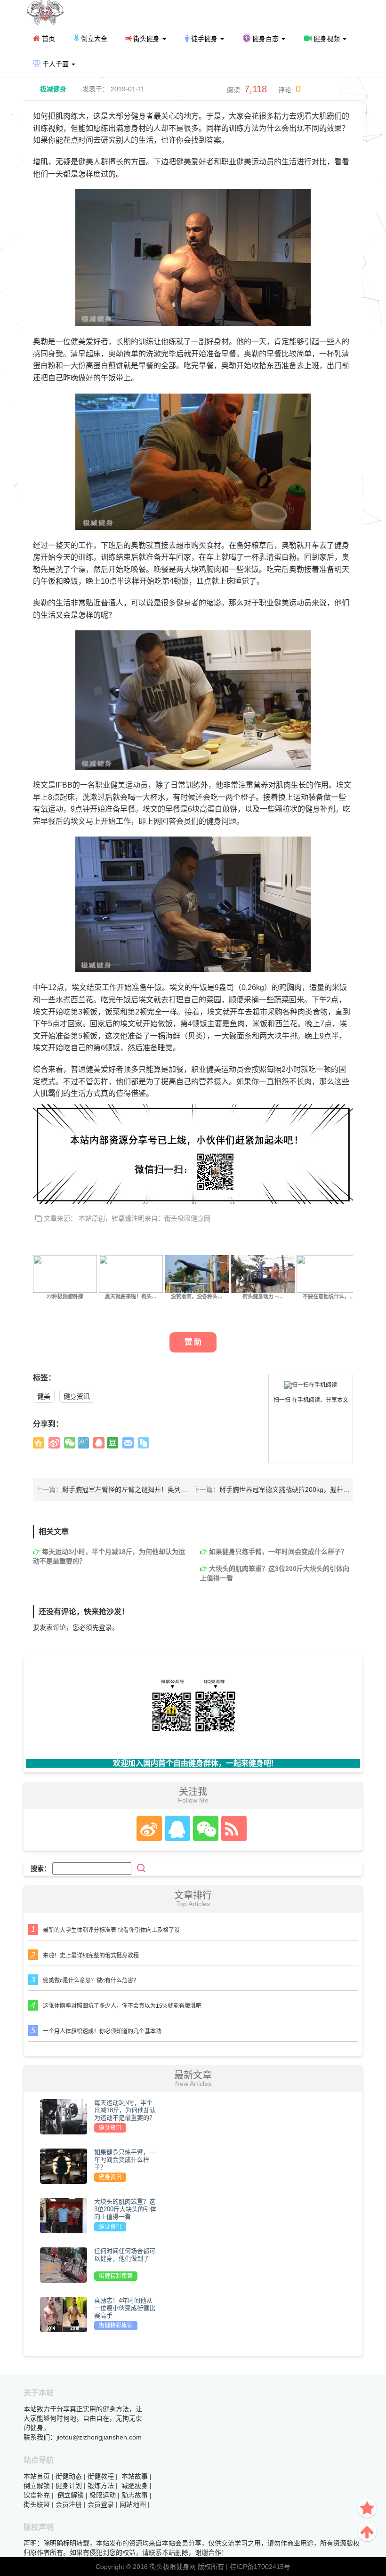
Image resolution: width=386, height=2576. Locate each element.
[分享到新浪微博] (54, 1443)
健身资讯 (77, 1396)
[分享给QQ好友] (99, 1443)
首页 (48, 39)
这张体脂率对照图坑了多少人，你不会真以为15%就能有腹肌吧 (122, 2006)
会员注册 (69, 2504)
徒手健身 (204, 39)
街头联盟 (37, 2504)
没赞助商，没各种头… (197, 1296)
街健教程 (101, 2476)
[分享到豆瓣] (113, 1443)
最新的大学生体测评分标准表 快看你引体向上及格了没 (111, 1930)
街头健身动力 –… (263, 1296)
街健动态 (69, 2476)
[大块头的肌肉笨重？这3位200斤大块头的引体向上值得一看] (64, 2215)
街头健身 (146, 39)
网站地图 (133, 2504)
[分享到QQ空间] (39, 1443)
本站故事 (135, 2476)
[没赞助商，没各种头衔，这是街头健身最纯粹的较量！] (197, 1273)
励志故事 (135, 2495)
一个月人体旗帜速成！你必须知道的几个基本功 (102, 2031)
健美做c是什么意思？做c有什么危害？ (91, 1980)
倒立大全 (93, 39)
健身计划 (69, 2486)
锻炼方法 (101, 2486)
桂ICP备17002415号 (260, 2567)
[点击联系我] (149, 1828)
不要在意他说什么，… (329, 1296)
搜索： (40, 1868)
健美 (44, 1396)
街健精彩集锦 (116, 2276)
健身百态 (265, 39)
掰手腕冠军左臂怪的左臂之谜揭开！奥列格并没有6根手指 (146, 1489)
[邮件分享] (128, 1443)
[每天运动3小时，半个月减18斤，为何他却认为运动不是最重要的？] (64, 2117)
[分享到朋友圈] (70, 1443)
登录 (105, 1627)
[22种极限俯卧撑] (65, 1273)
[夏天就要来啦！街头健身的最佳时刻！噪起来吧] (131, 1273)
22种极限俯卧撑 (65, 1296)
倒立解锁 (37, 2486)
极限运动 (103, 2495)
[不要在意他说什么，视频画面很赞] (329, 1273)
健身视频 (327, 39)
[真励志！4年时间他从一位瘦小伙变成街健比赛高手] (64, 2314)
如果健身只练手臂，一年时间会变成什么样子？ (278, 1552)
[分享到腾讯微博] (83, 1443)
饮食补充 (37, 2495)
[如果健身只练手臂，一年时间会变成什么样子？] (64, 2166)
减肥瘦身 (135, 2486)
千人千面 (56, 64)
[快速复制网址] (144, 1443)
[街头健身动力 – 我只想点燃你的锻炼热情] (263, 1273)
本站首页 (37, 2476)
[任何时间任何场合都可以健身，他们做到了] (64, 2265)
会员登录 (101, 2504)
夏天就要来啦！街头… (131, 1296)
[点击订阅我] (232, 1828)
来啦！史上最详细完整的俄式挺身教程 (91, 1956)
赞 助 (193, 1342)
